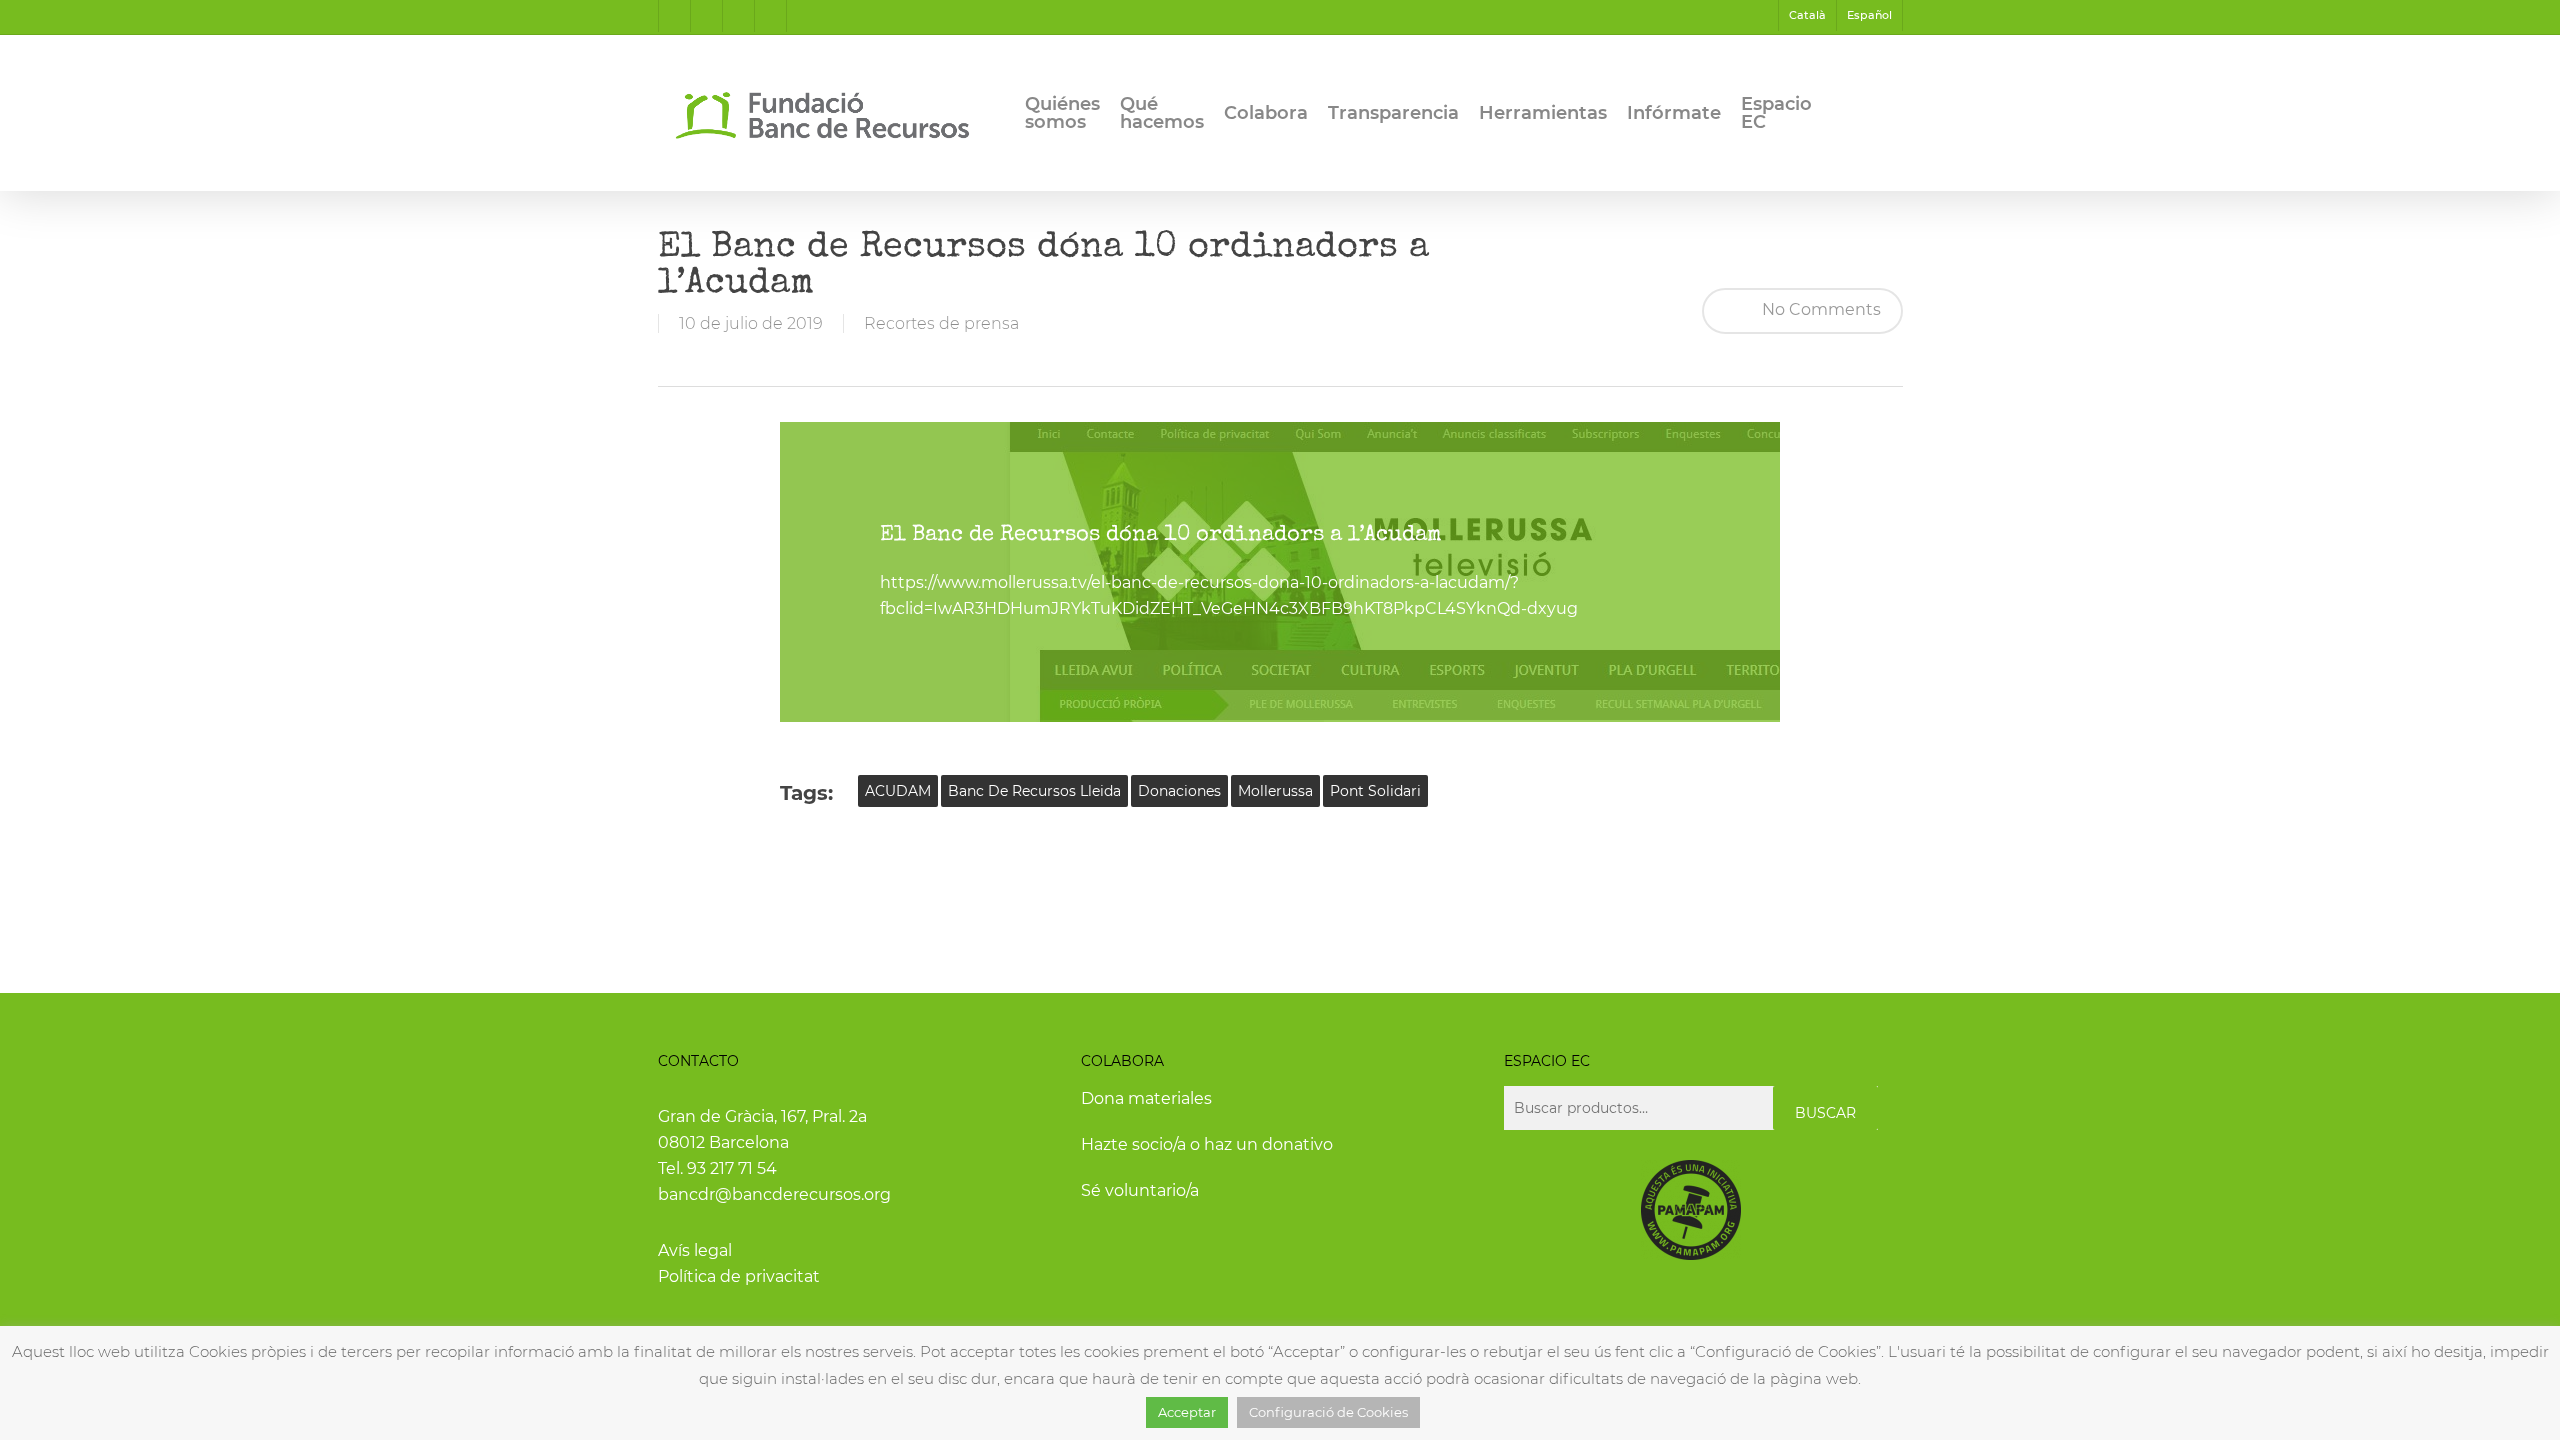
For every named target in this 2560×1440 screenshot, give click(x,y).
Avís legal (695, 1250)
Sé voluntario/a (1140, 1190)
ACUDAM (898, 791)
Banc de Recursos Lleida (1034, 791)
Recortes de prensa (941, 323)
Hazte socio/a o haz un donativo (1207, 1144)
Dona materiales (1146, 1098)
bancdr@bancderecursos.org (774, 1194)
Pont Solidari (1375, 791)
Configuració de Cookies (1328, 1412)
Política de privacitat (739, 1276)
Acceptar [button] (1187, 1412)
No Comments (1819, 309)
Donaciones (1179, 791)
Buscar (1825, 1113)
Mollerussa (1275, 791)
